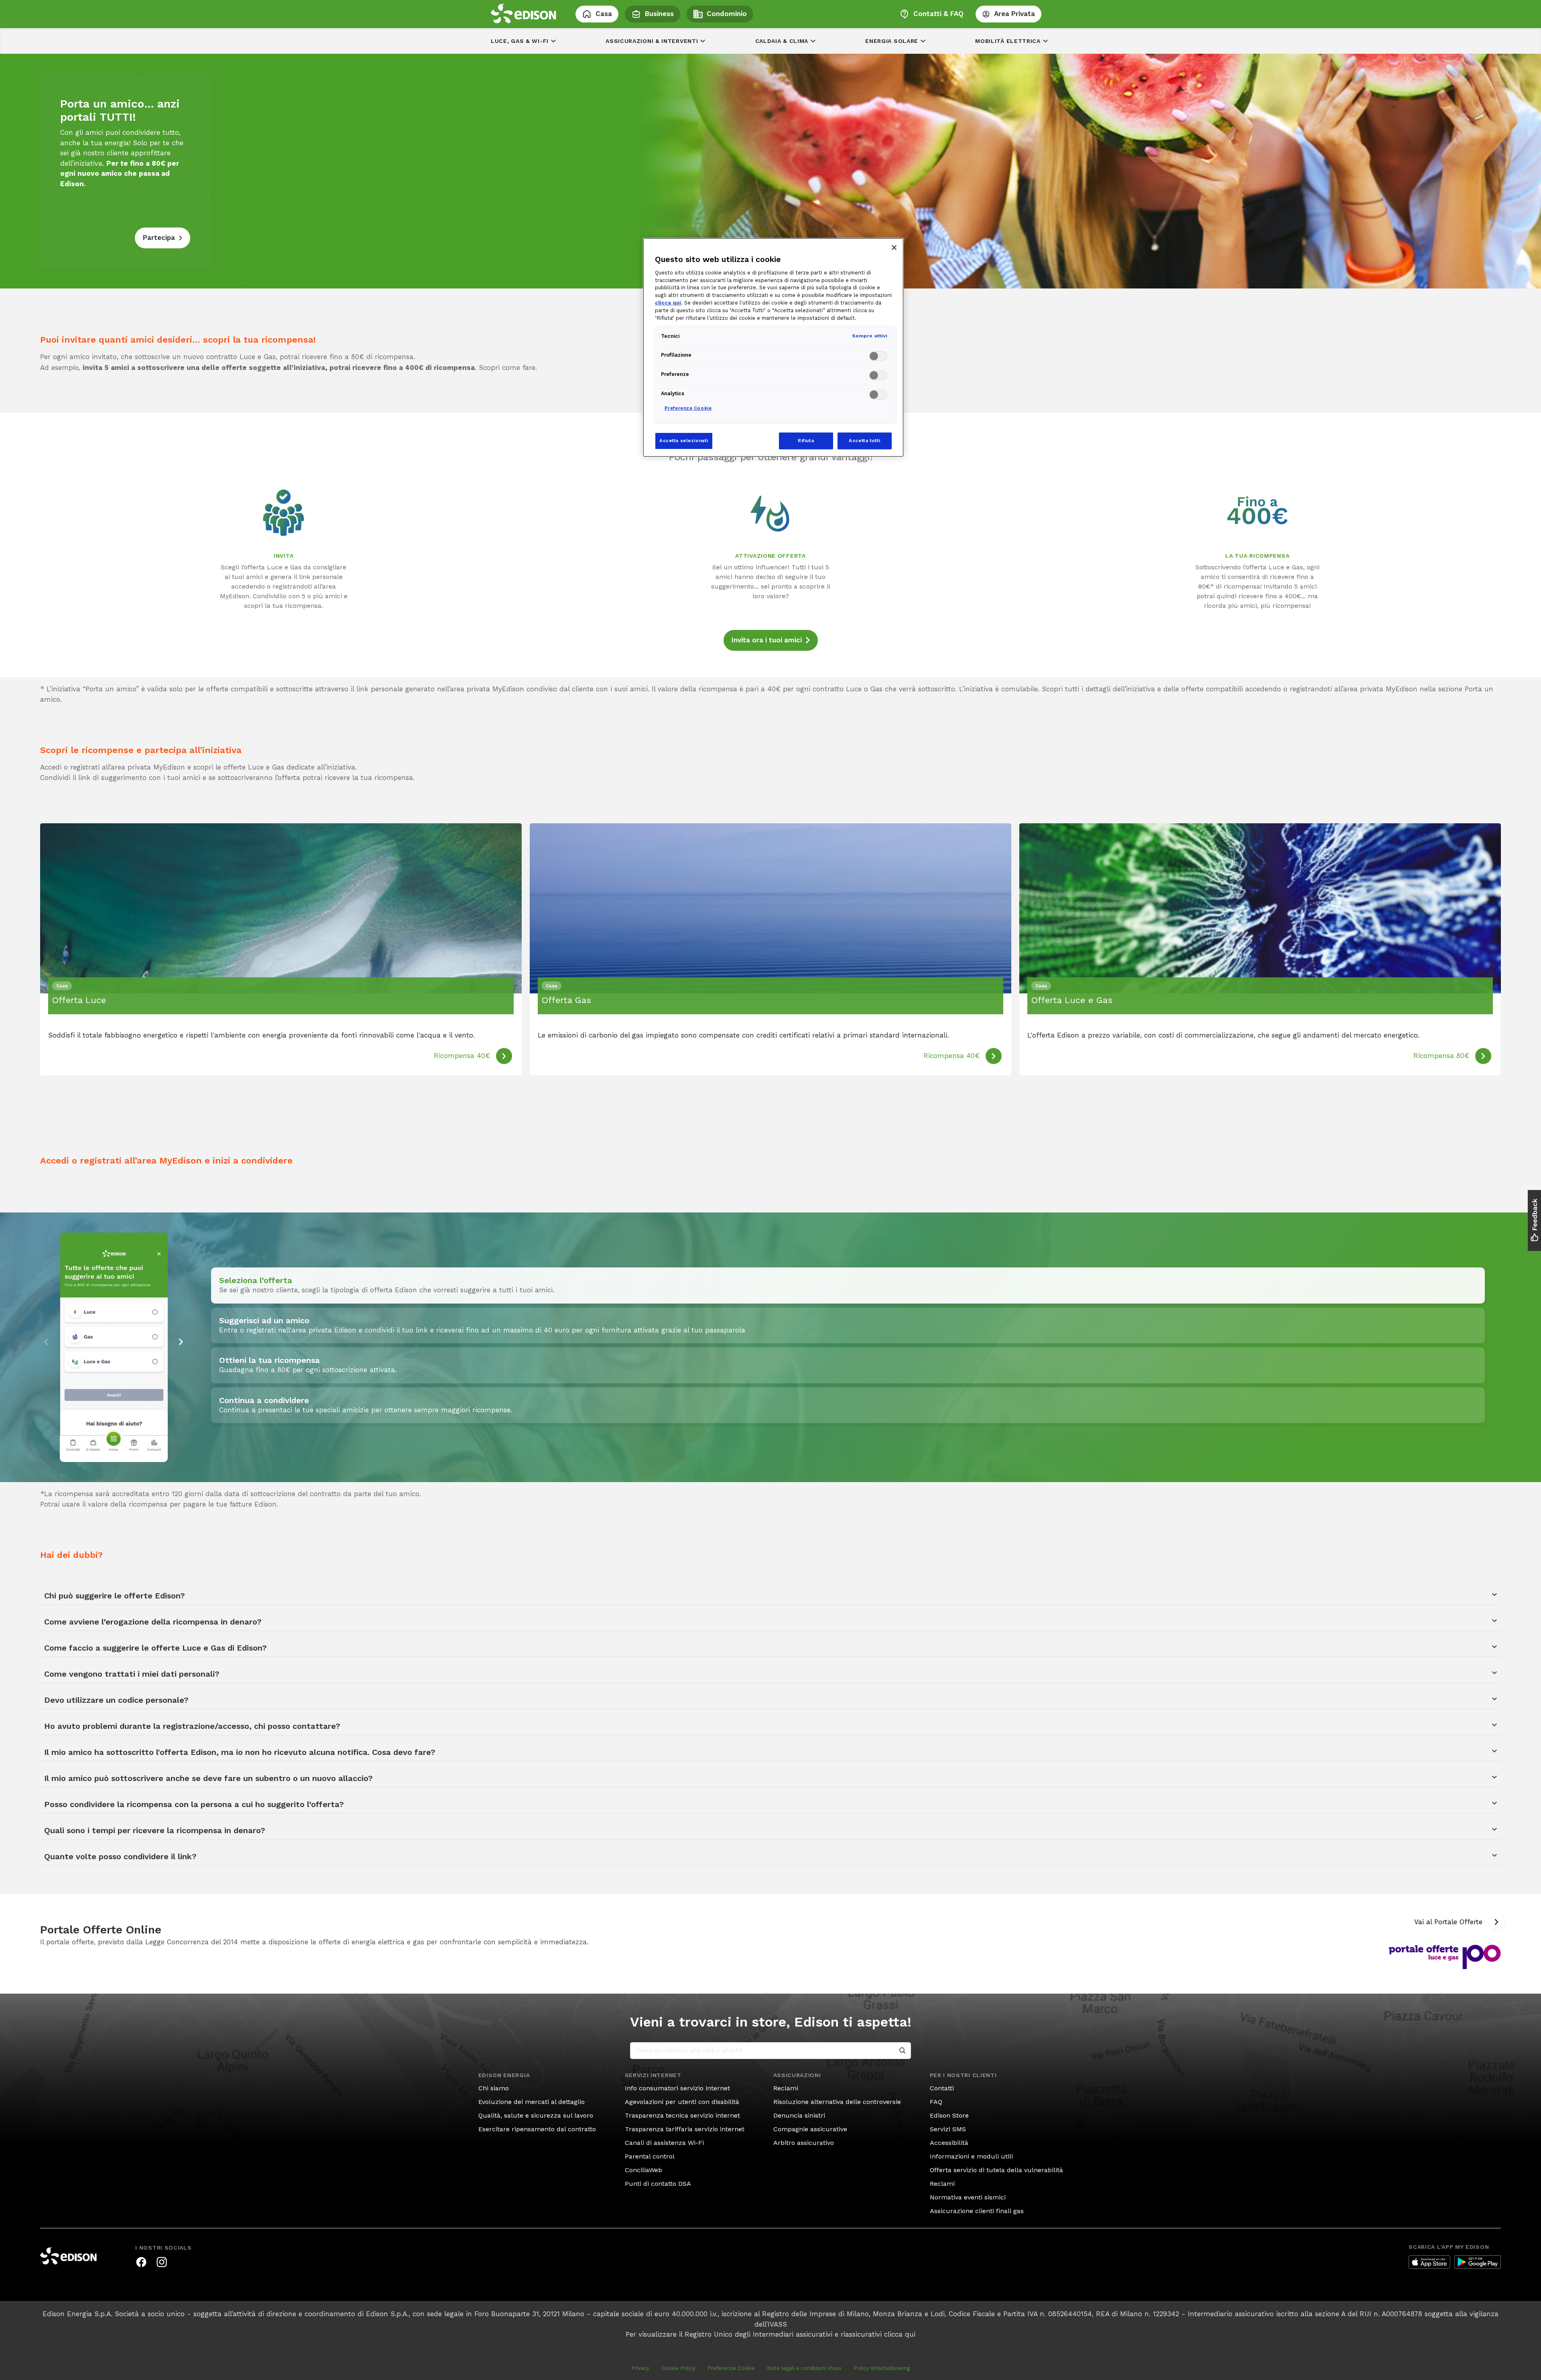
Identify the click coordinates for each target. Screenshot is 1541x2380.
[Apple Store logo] (1429, 2262)
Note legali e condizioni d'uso (804, 2368)
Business (659, 14)
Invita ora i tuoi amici (767, 640)
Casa (604, 14)
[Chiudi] (894, 248)
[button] (181, 1342)
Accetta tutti (864, 441)
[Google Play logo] (1478, 2262)
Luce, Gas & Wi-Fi (520, 41)
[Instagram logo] (162, 2262)
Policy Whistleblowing (882, 2368)
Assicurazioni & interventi (652, 41)
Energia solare (892, 41)
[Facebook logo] (141, 2262)
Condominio (727, 14)
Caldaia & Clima (782, 41)
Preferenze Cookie (731, 2368)
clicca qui (900, 2334)
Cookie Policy (678, 2368)
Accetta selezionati (684, 441)
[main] (770, 1190)
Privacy (640, 2368)
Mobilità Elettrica (1008, 41)
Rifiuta (806, 441)
